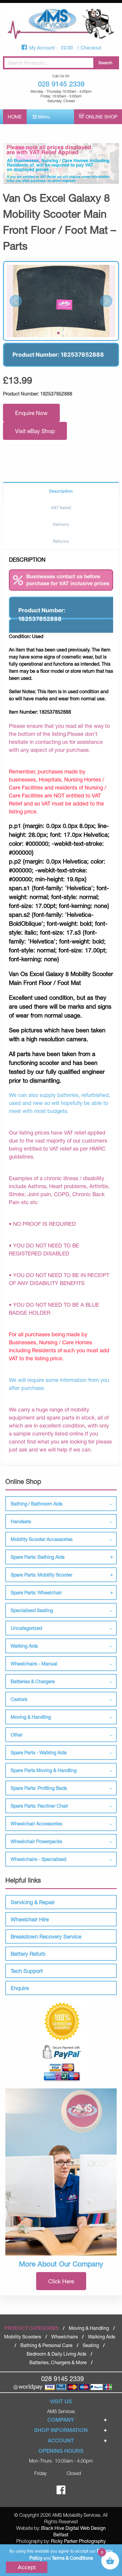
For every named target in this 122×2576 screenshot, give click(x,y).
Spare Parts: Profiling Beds (39, 1788)
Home (15, 117)
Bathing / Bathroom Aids (37, 1504)
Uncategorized (26, 1628)
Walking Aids (24, 1646)
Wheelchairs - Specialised (38, 1859)
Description (61, 491)
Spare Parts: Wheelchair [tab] (36, 1592)
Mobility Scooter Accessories (42, 1539)
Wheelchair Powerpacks (36, 1841)
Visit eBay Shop (35, 431)
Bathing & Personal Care (46, 2345)
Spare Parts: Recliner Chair (39, 1806)
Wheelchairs (65, 2336)
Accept (27, 2567)
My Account (43, 48)
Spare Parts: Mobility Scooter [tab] (41, 1575)
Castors (19, 1699)
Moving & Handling (31, 1717)
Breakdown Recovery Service (46, 1936)
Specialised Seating (32, 1610)
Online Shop (101, 117)
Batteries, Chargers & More (58, 2362)
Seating (91, 2345)
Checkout (91, 48)
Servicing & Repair (33, 1902)
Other (17, 1735)
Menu (43, 117)
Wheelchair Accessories (36, 1823)
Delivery (61, 524)
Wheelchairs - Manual (34, 1663)
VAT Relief (61, 508)
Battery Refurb (28, 1954)
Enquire (20, 1988)
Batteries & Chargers (33, 1681)
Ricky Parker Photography (78, 2541)
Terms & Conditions (72, 2558)
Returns (61, 541)
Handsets (21, 1521)
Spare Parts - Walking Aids (39, 1752)
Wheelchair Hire (30, 1919)
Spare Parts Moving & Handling (44, 1770)
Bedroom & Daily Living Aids (57, 2354)
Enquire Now (31, 413)
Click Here (61, 2281)
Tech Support (27, 1971)
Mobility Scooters (23, 2336)
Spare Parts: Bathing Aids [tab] (38, 1557)
